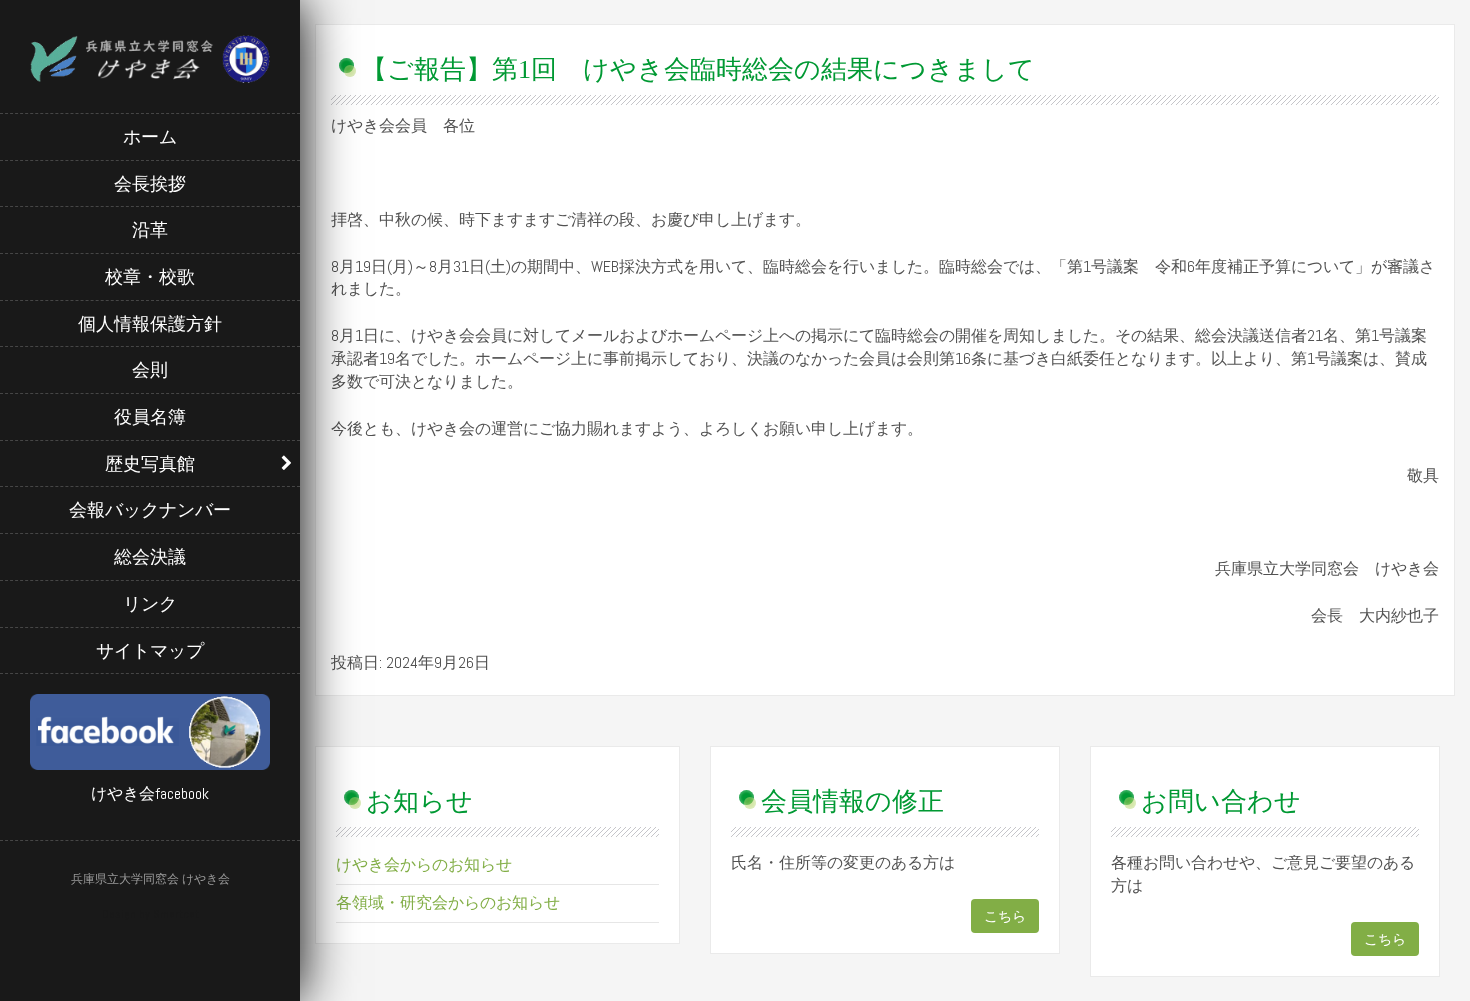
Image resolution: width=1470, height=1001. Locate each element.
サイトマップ (150, 650)
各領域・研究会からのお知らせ (448, 902)
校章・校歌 (150, 276)
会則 (150, 369)
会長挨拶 (150, 183)
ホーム (150, 136)
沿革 (150, 229)
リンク (150, 603)
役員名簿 (150, 416)
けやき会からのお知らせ (424, 864)
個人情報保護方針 (150, 323)
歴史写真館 (150, 463)
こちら (1005, 916)
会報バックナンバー (150, 509)
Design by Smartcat (150, 914)
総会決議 (150, 556)
